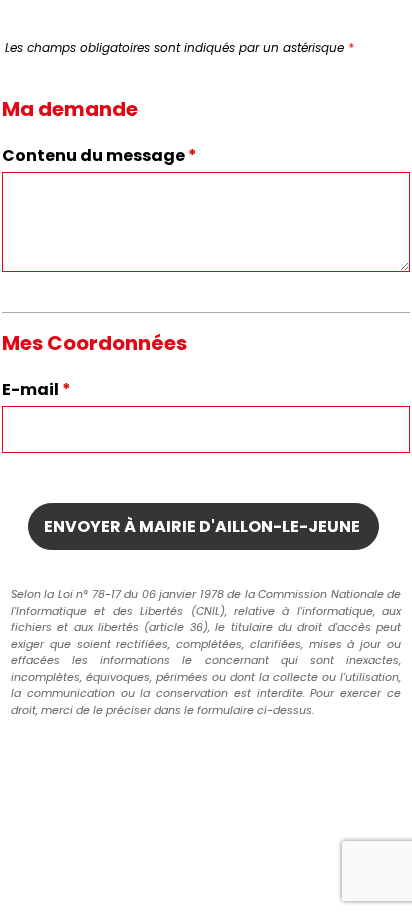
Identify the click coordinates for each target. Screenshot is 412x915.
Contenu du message (99, 155)
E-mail (36, 389)
